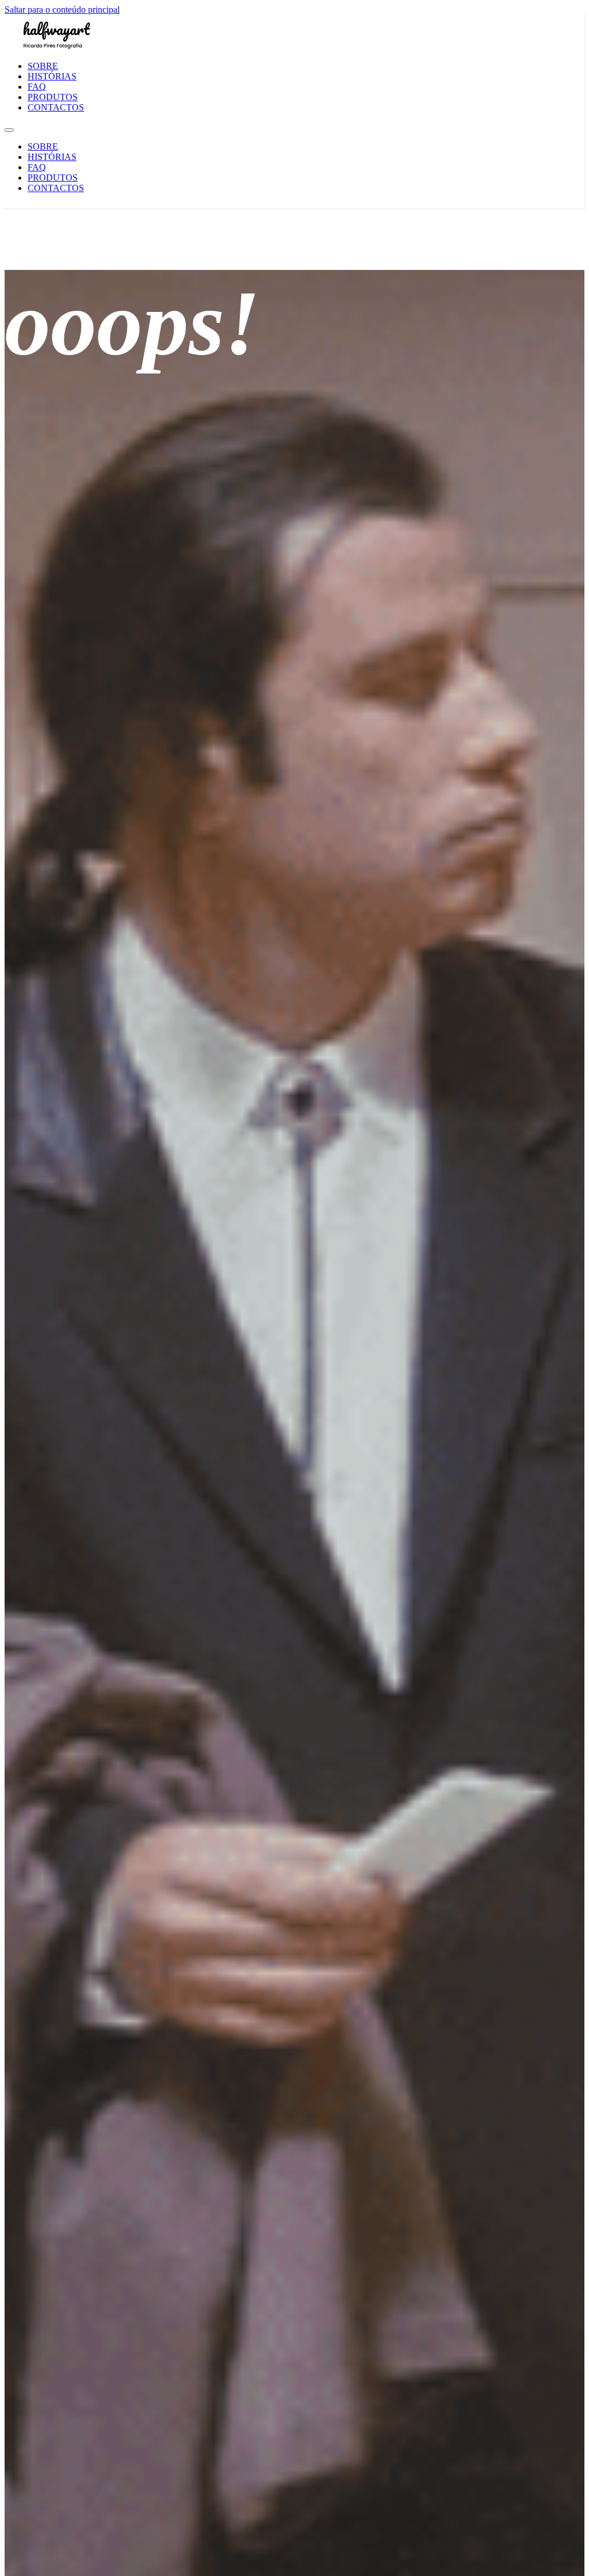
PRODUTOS (53, 97)
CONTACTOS (56, 107)
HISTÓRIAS (52, 76)
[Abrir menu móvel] (9, 130)
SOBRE (43, 66)
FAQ (37, 87)
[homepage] (56, 46)
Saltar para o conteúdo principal (62, 9)
